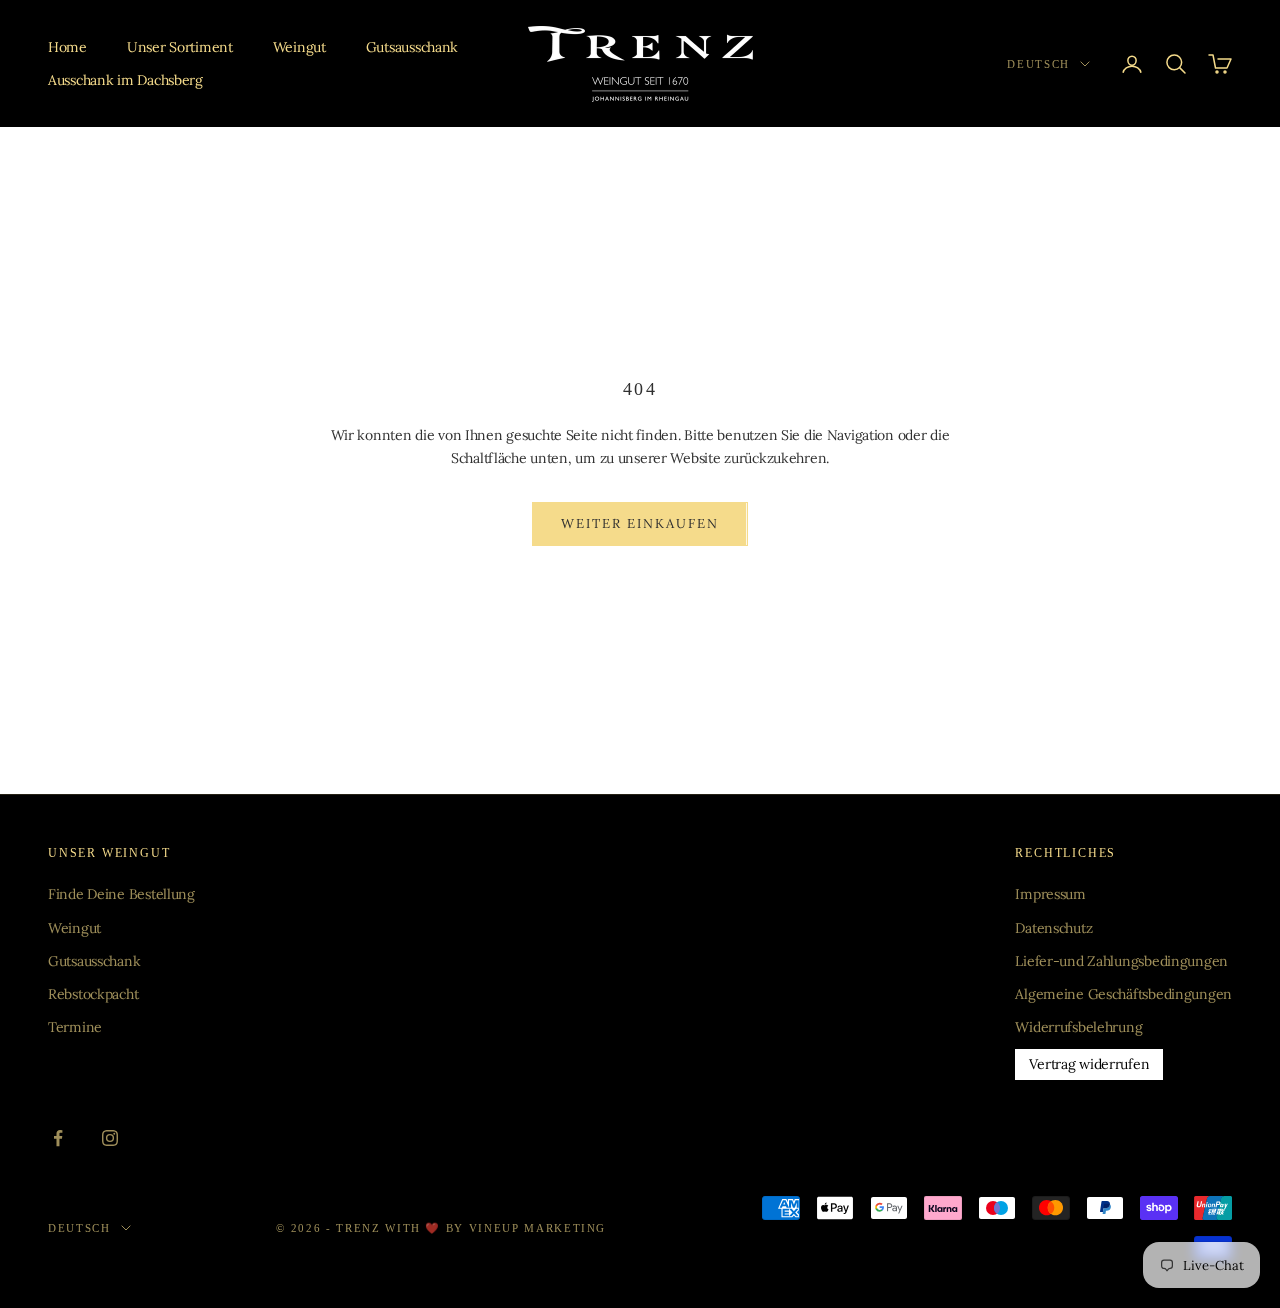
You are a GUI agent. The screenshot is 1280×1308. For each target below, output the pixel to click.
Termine (75, 1027)
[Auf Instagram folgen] (110, 1138)
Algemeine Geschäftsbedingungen (1123, 994)
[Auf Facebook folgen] (58, 1138)
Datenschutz (1053, 928)
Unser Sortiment (180, 47)
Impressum (1050, 894)
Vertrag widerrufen (1089, 1064)
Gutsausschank (412, 47)
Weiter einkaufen (639, 523)
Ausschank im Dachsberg (125, 80)
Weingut (299, 47)
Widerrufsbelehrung (1078, 1027)
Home (67, 47)
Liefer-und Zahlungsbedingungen (1121, 961)
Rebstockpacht (93, 994)
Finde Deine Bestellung (121, 894)
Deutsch (1038, 64)
